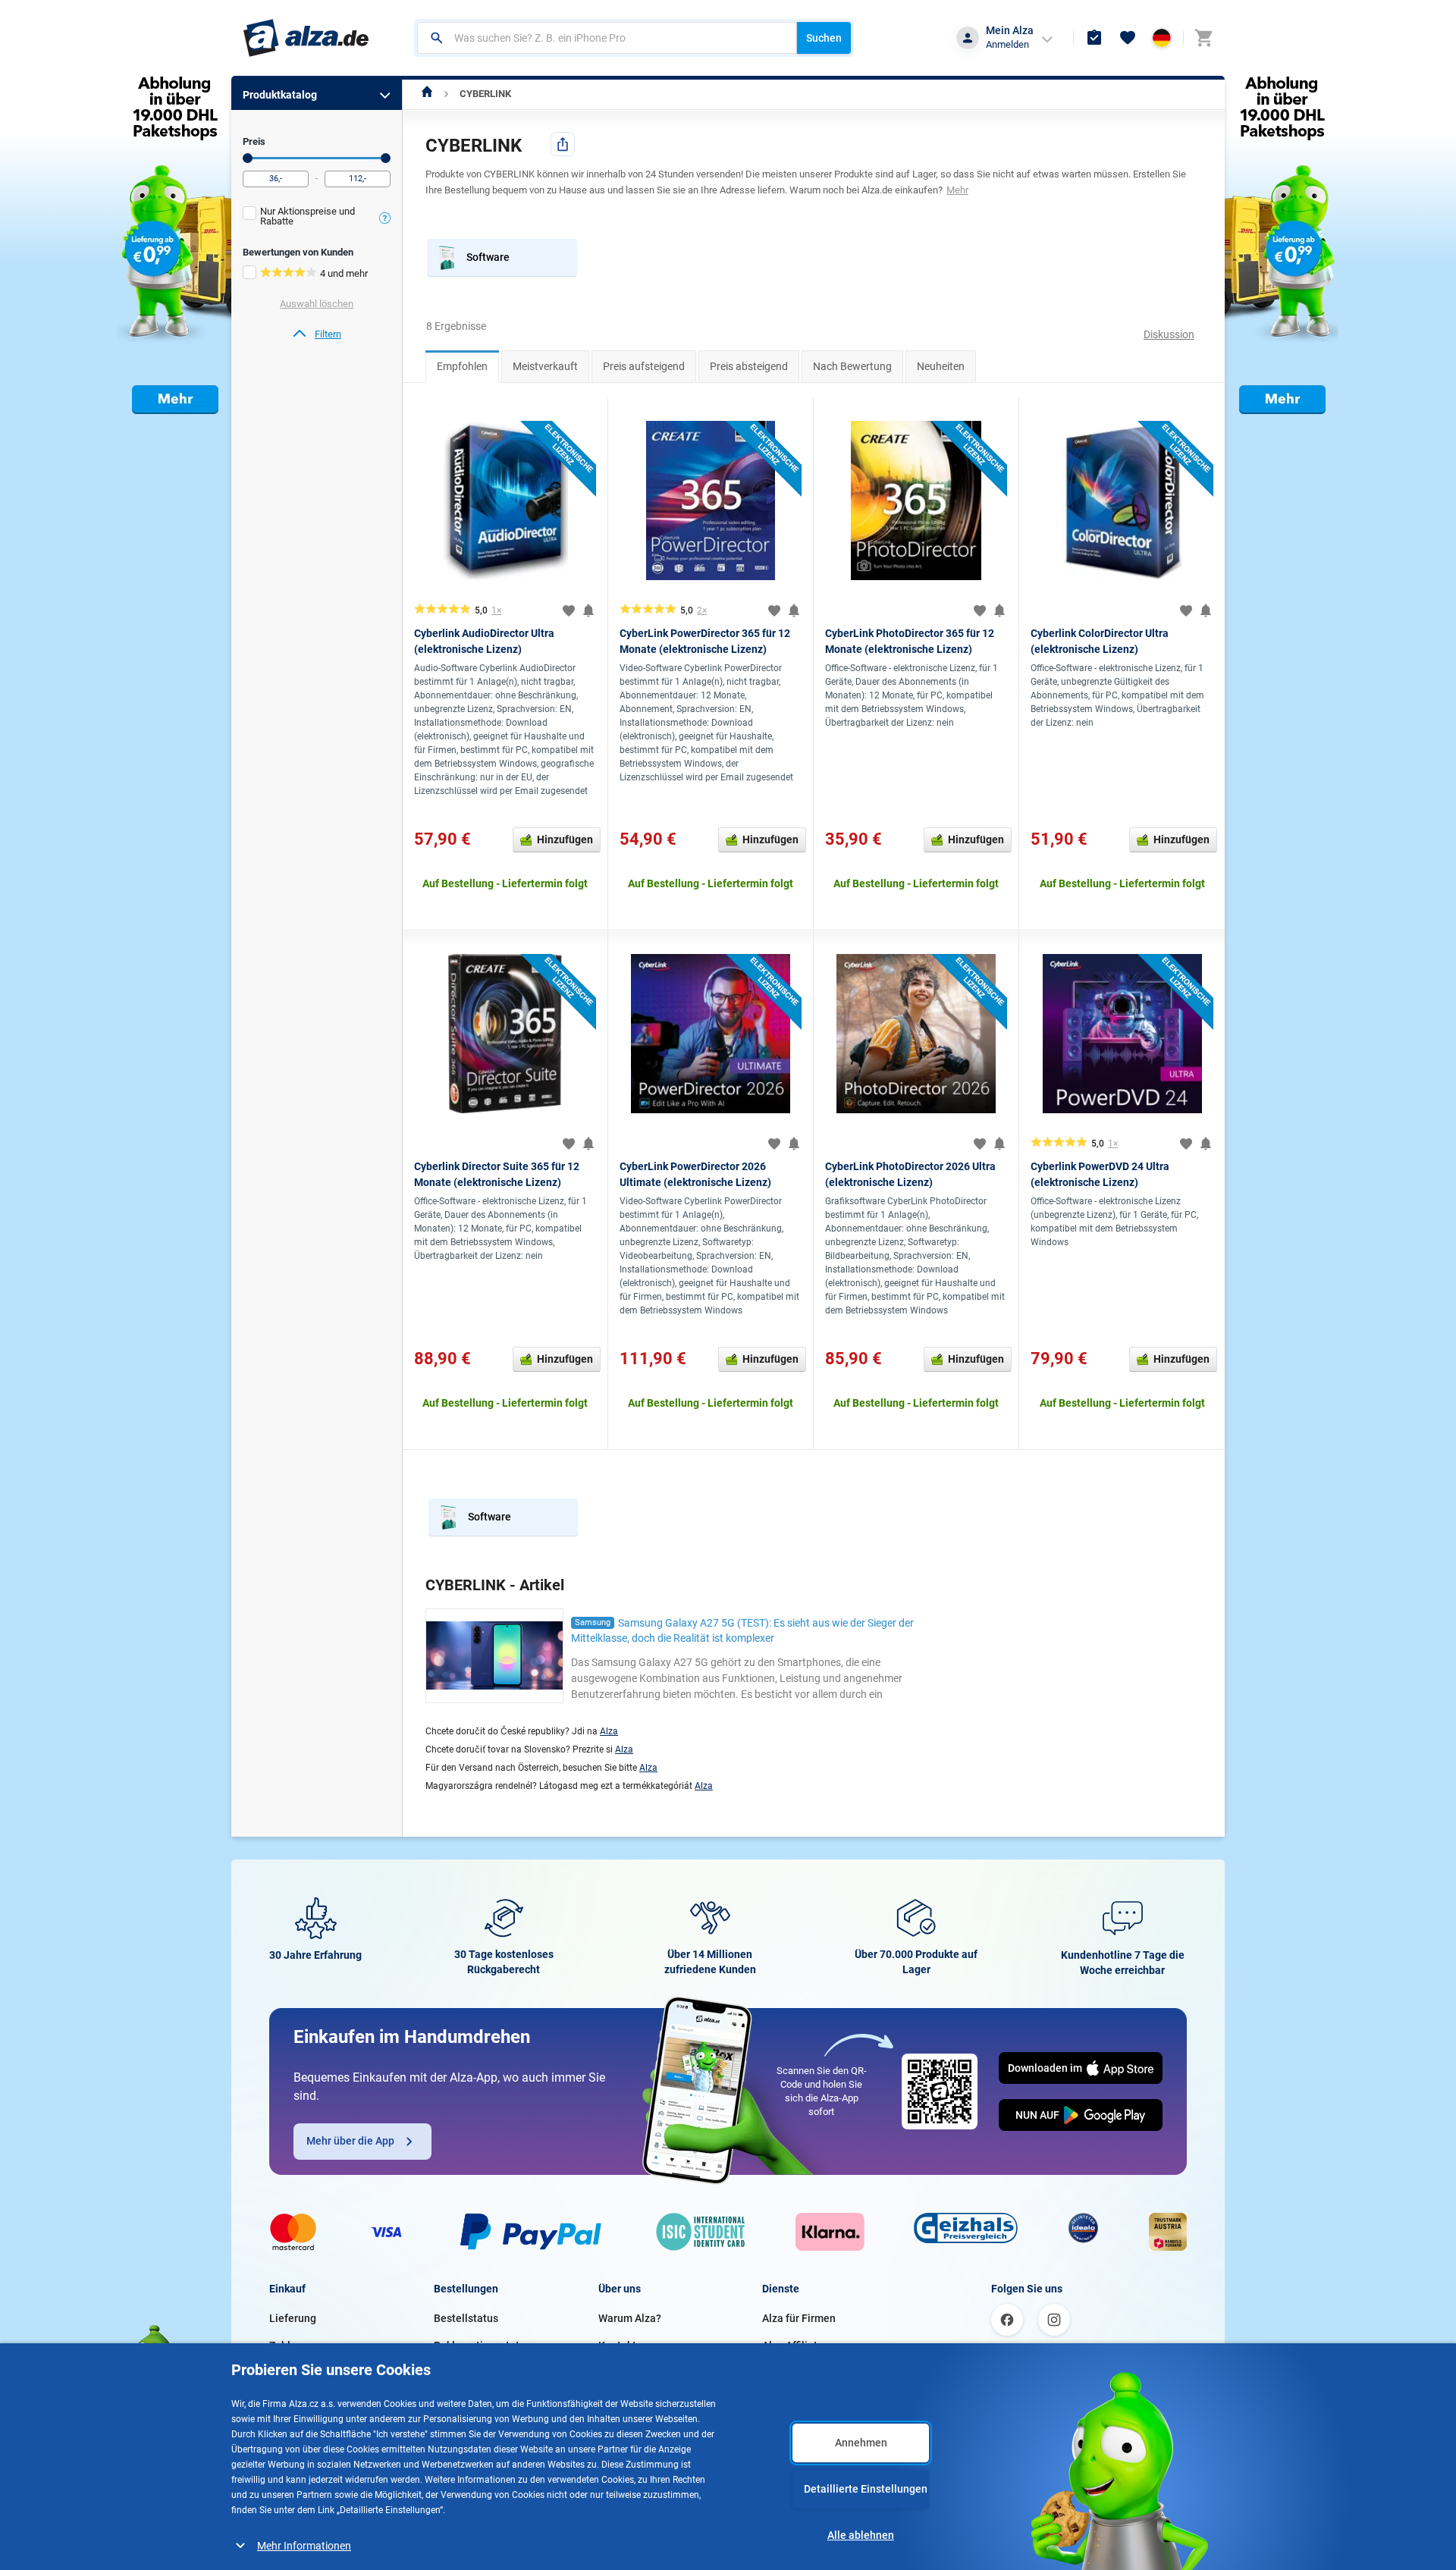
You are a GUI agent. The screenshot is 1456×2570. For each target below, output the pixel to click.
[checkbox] (317, 218)
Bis (386, 158)
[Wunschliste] (1128, 38)
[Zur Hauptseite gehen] (306, 38)
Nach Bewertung (852, 366)
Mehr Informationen (304, 2546)
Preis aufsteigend (644, 366)
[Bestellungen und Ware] (1094, 38)
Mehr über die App (350, 2141)
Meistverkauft (545, 366)
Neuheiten (941, 366)
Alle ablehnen (861, 2535)
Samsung (593, 1622)
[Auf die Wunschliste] (569, 610)
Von (248, 158)
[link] (317, 334)
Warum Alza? (630, 2318)
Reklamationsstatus (482, 2346)
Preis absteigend (749, 366)
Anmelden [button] (1007, 44)
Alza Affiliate (793, 2346)
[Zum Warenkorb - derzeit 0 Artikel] (1203, 38)
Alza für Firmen (799, 2318)
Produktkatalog (280, 95)
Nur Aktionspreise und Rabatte (308, 216)
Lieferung (293, 2318)
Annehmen (861, 2443)
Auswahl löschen (317, 304)
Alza (609, 1731)
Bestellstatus (466, 2318)
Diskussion (1169, 334)
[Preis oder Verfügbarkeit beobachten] (588, 610)
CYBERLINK (485, 94)
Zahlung (289, 2346)
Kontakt (617, 2346)
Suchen (824, 38)
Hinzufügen (565, 839)
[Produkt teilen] (563, 144)
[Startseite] (427, 94)
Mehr (957, 190)
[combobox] (607, 38)
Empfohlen (462, 366)
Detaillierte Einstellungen (866, 2489)
